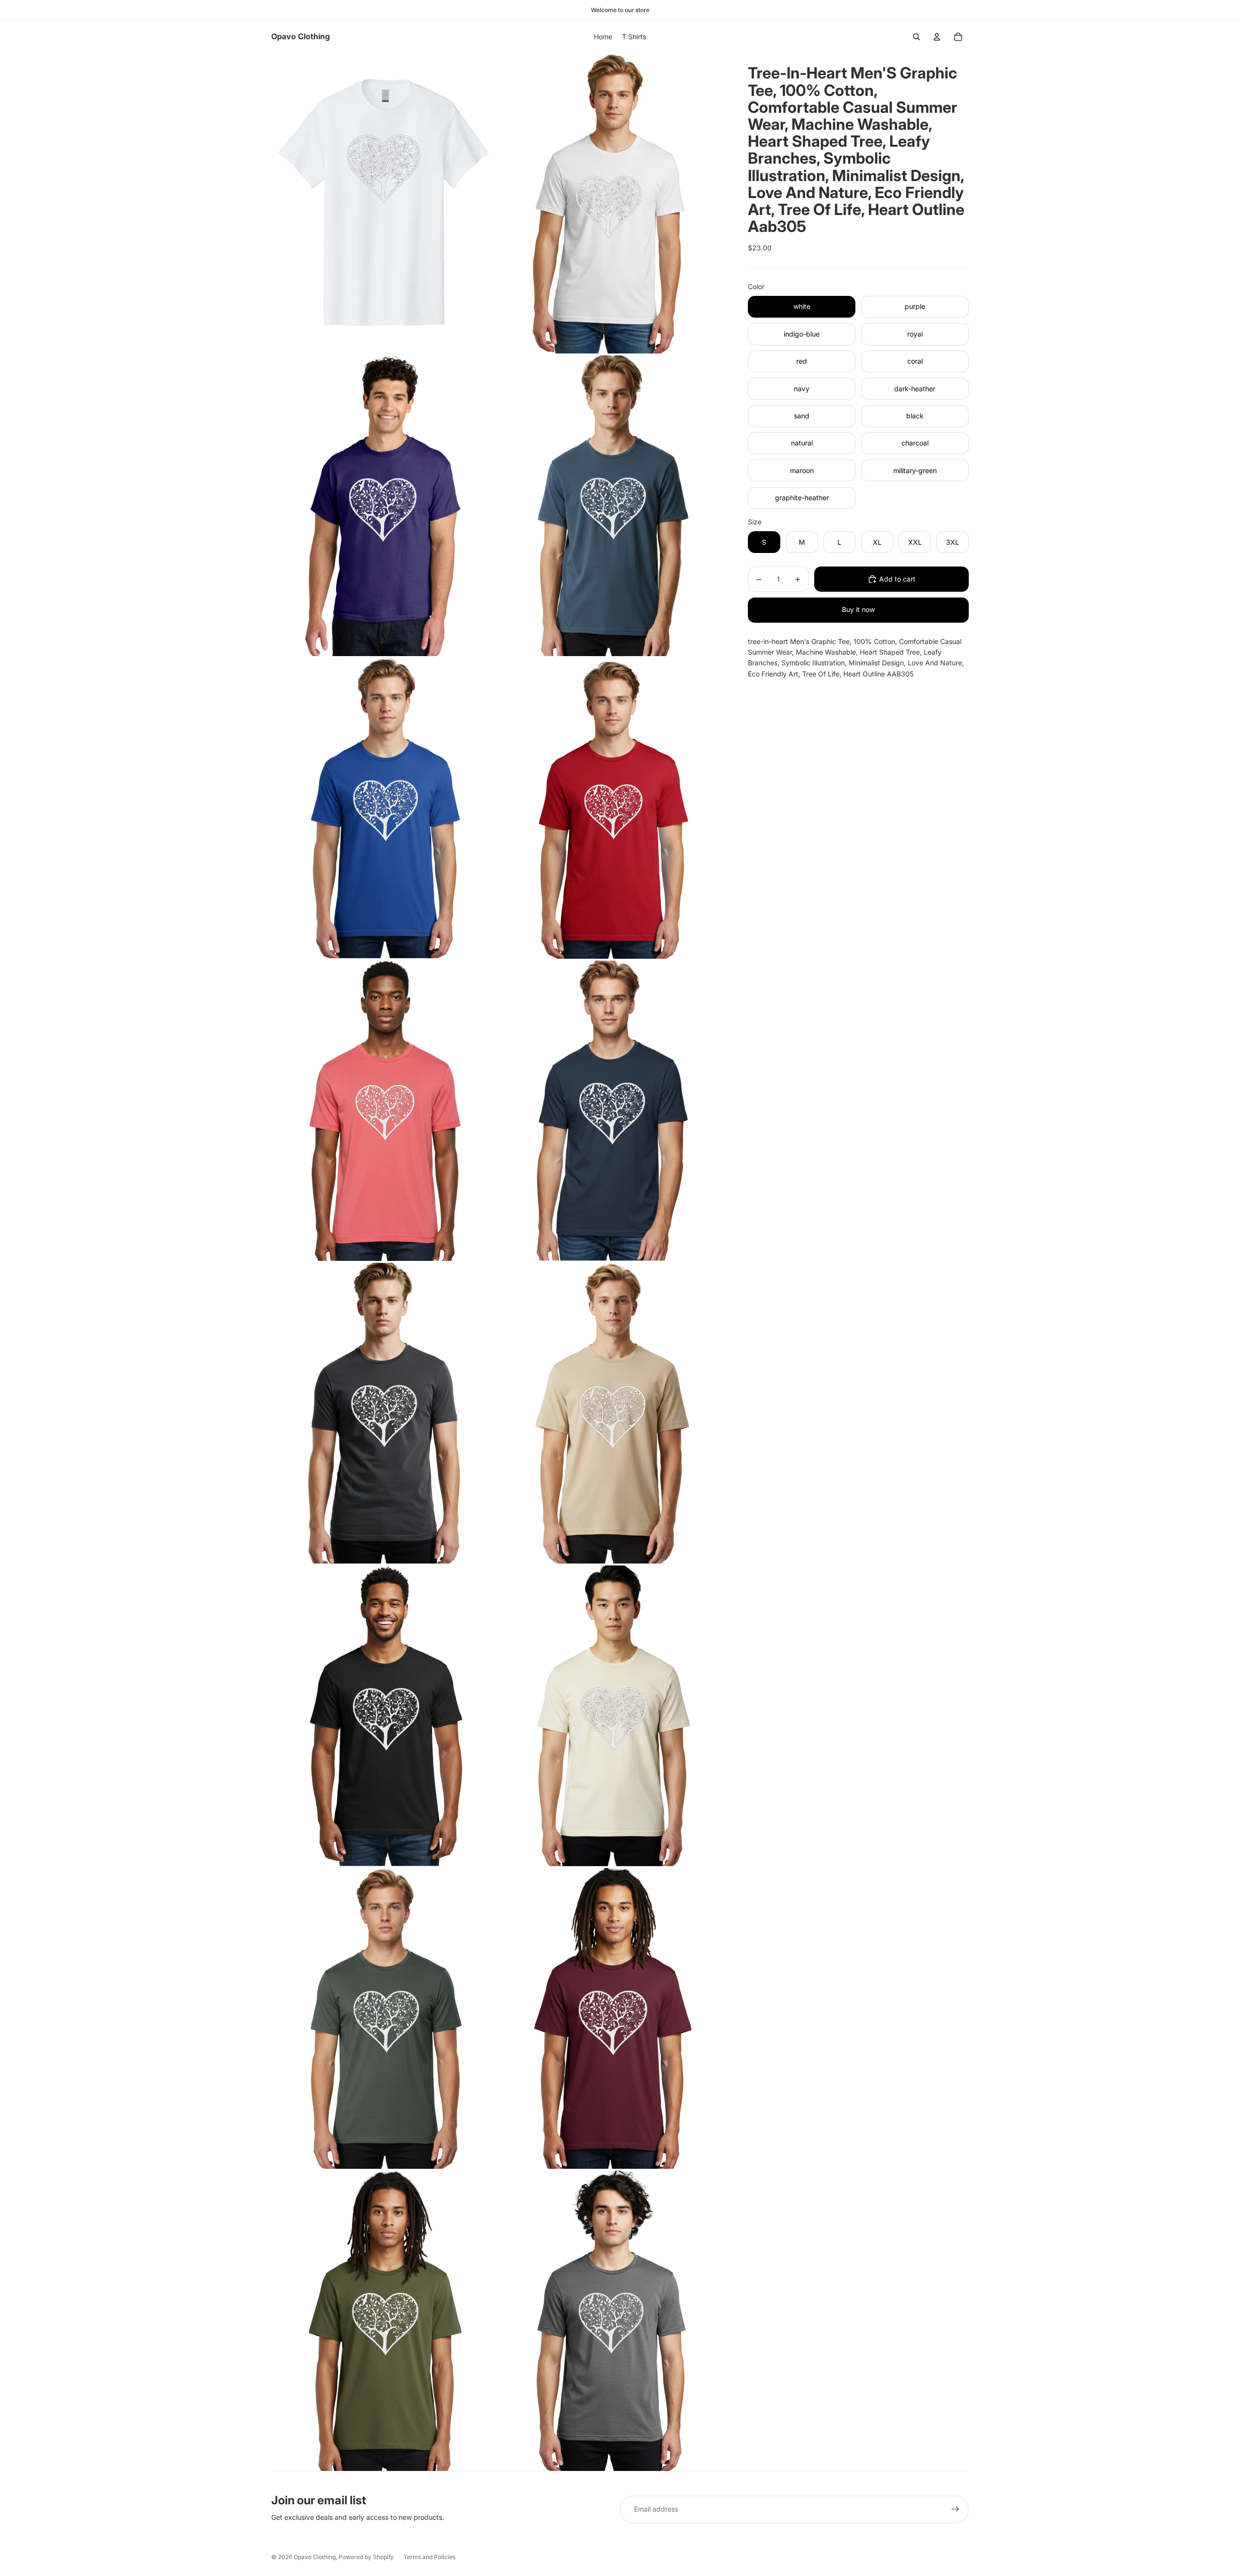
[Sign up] (955, 2509)
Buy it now (858, 609)
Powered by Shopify (366, 2557)
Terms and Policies (429, 2557)
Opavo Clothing (315, 2557)
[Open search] (916, 37)
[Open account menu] (937, 37)
